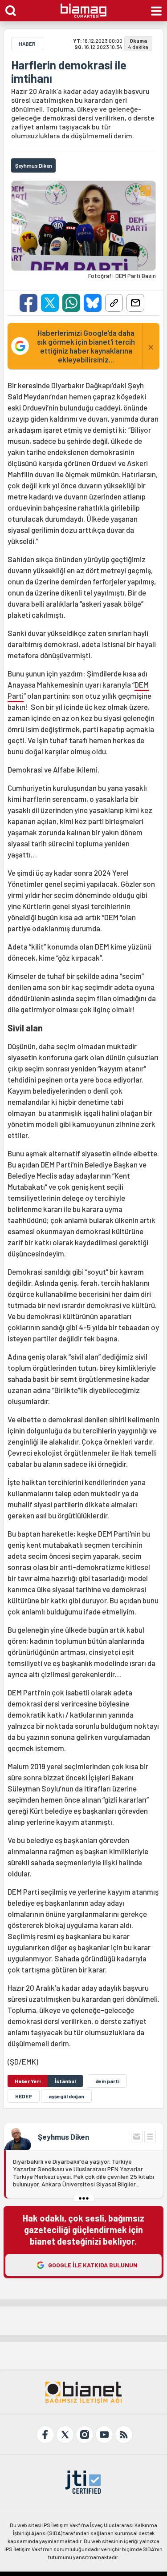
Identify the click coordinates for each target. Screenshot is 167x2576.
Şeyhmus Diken (63, 2137)
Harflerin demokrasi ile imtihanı (69, 72)
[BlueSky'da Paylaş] (93, 303)
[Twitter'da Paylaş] (50, 303)
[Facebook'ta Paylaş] (29, 303)
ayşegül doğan (66, 2096)
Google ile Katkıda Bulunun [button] (93, 2265)
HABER (27, 44)
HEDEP (24, 2096)
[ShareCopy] (114, 303)
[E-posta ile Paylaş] (135, 303)
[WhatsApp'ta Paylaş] (71, 303)
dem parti (107, 2081)
